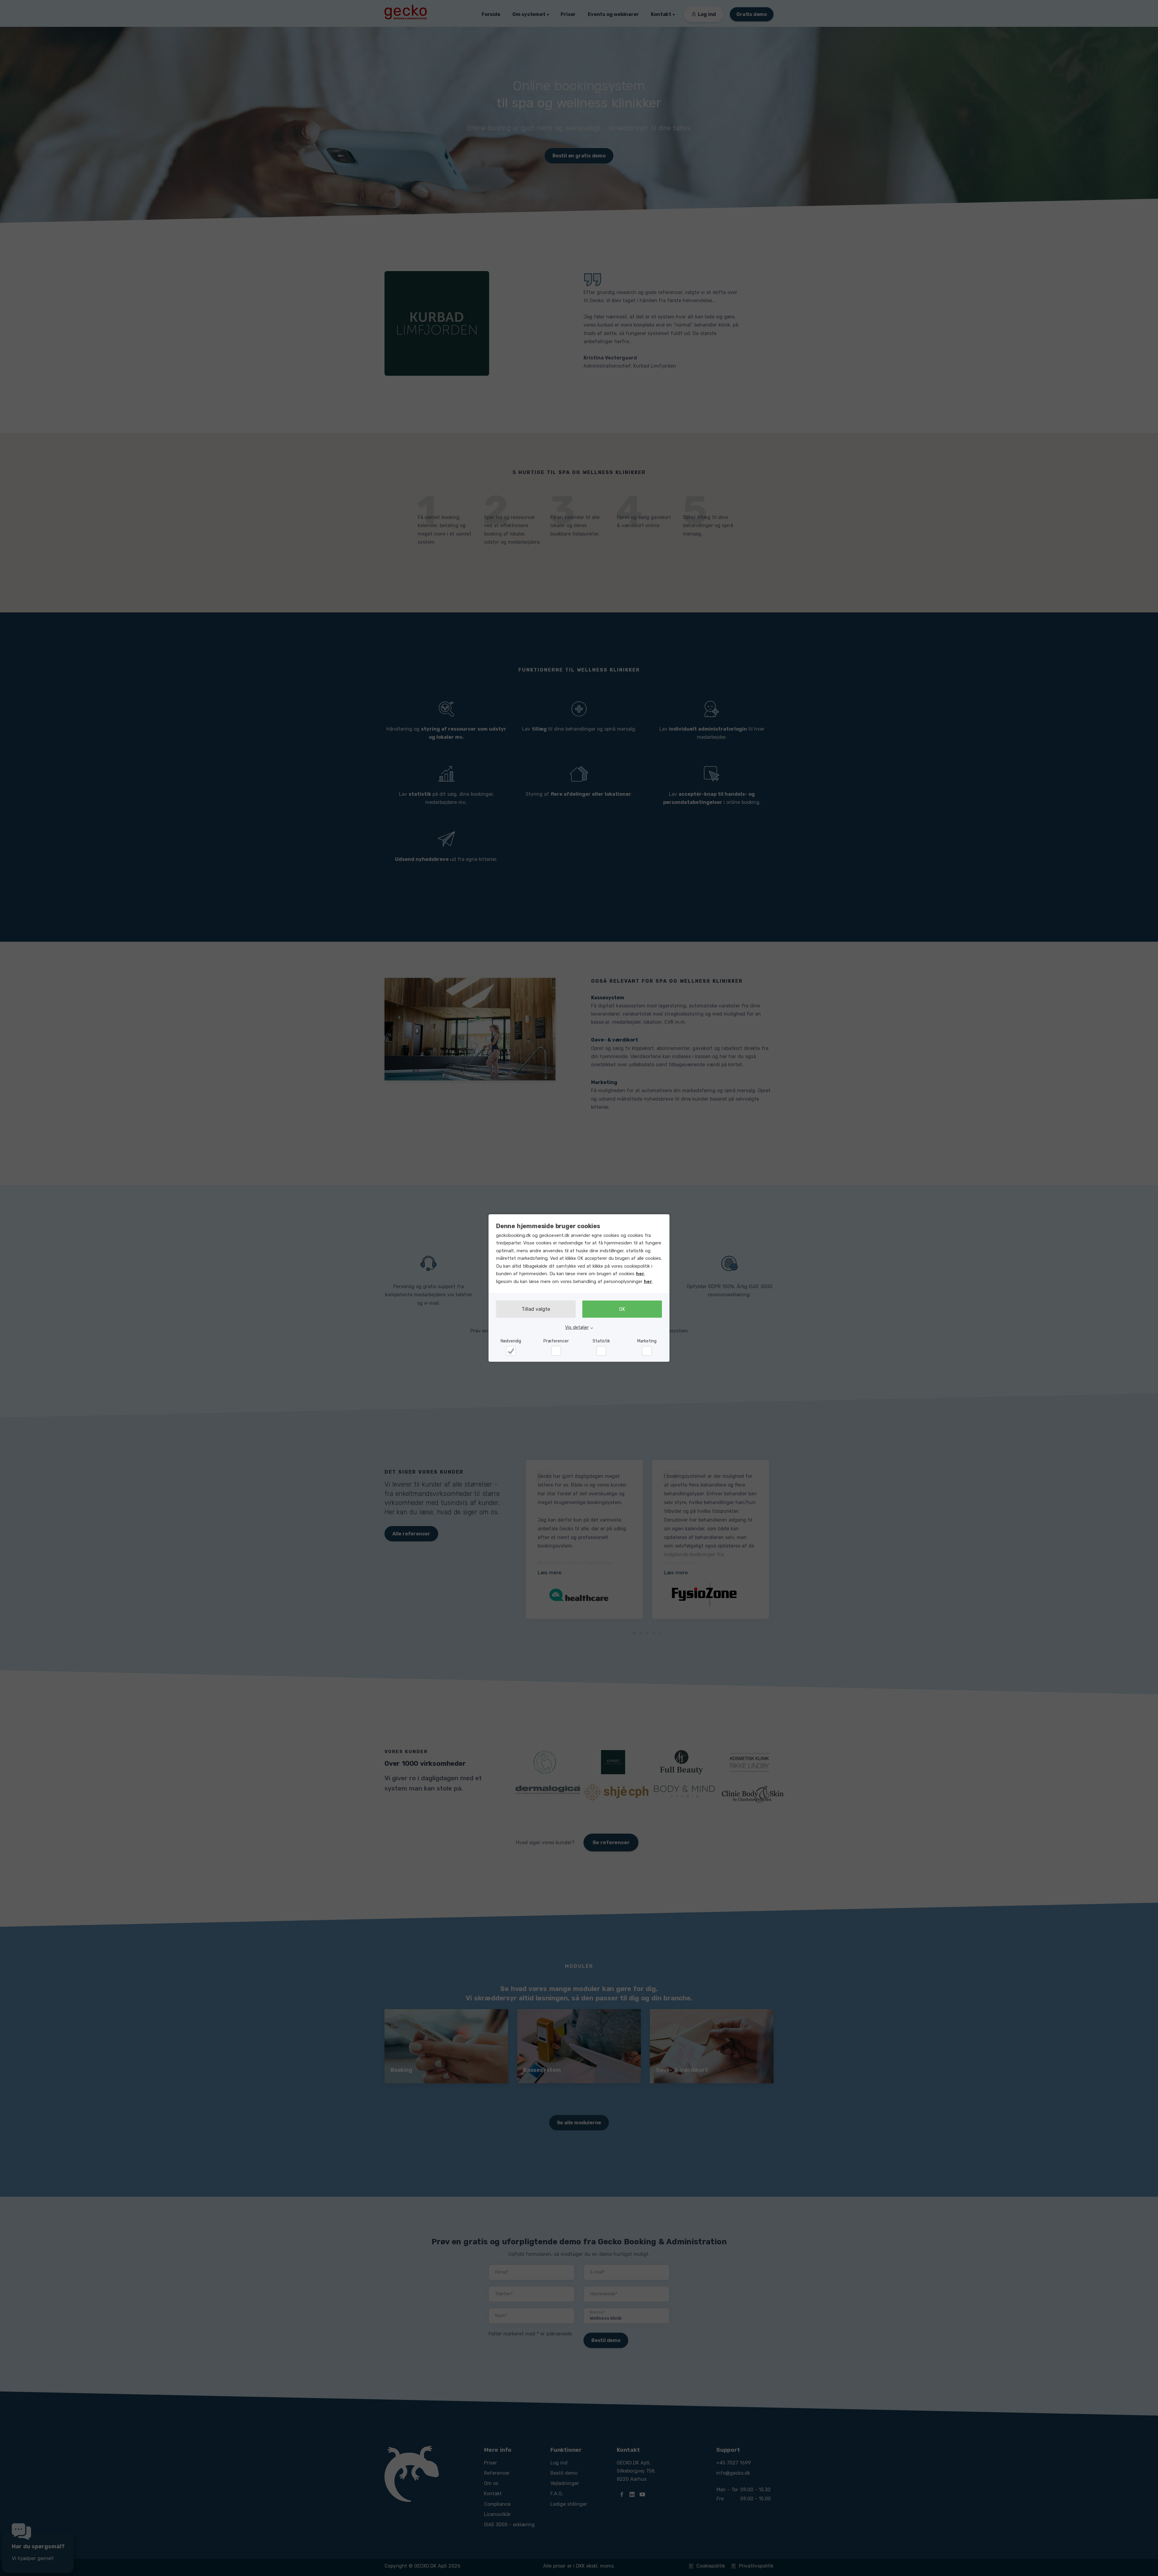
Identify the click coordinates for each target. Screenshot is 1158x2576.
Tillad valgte (536, 1309)
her (640, 1274)
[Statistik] (601, 1351)
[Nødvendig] (511, 1351)
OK (622, 1309)
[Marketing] (647, 1351)
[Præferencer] (556, 1351)
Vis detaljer (577, 1327)
